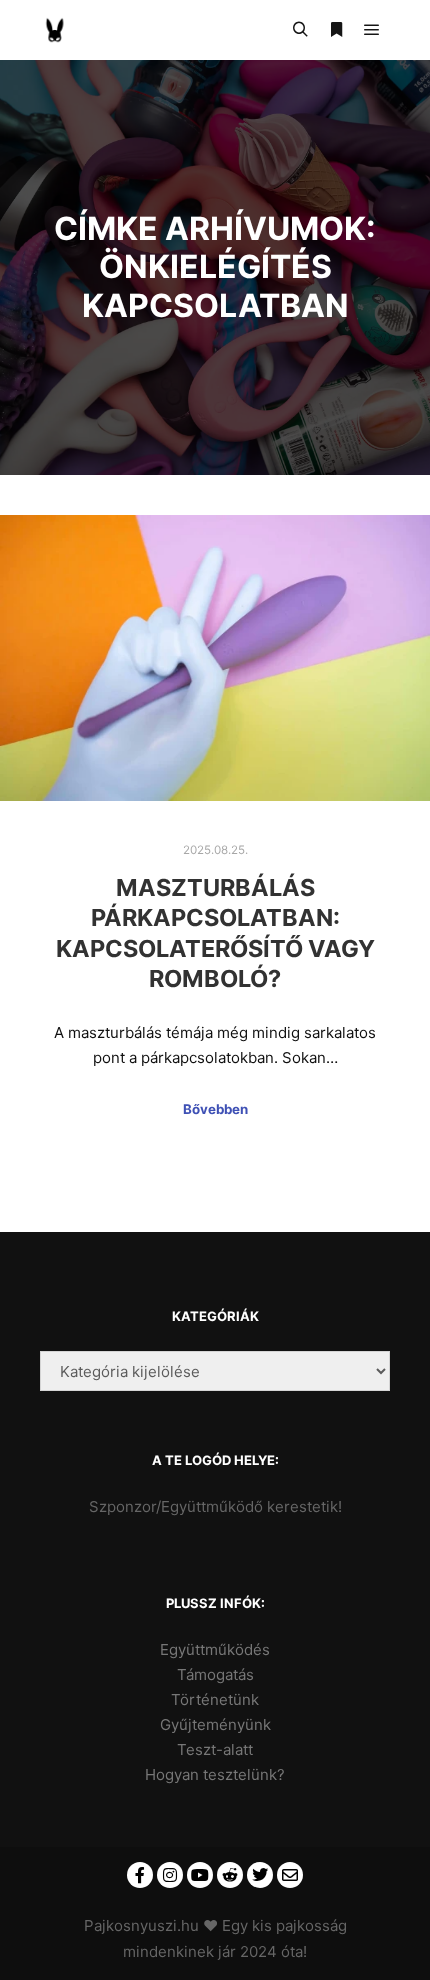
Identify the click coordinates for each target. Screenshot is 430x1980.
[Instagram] (170, 1875)
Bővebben (215, 1109)
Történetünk (215, 1699)
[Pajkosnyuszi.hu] (55, 30)
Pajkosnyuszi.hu (141, 1925)
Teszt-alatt (215, 1749)
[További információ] (336, 30)
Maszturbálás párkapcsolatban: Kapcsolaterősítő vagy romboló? (215, 933)
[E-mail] (290, 1875)
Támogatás (215, 1674)
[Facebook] (140, 1875)
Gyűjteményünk (215, 1724)
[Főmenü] (372, 30)
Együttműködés (215, 1649)
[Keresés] (300, 30)
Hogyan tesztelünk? (215, 1774)
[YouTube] (200, 1875)
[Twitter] (260, 1875)
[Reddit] (230, 1875)
